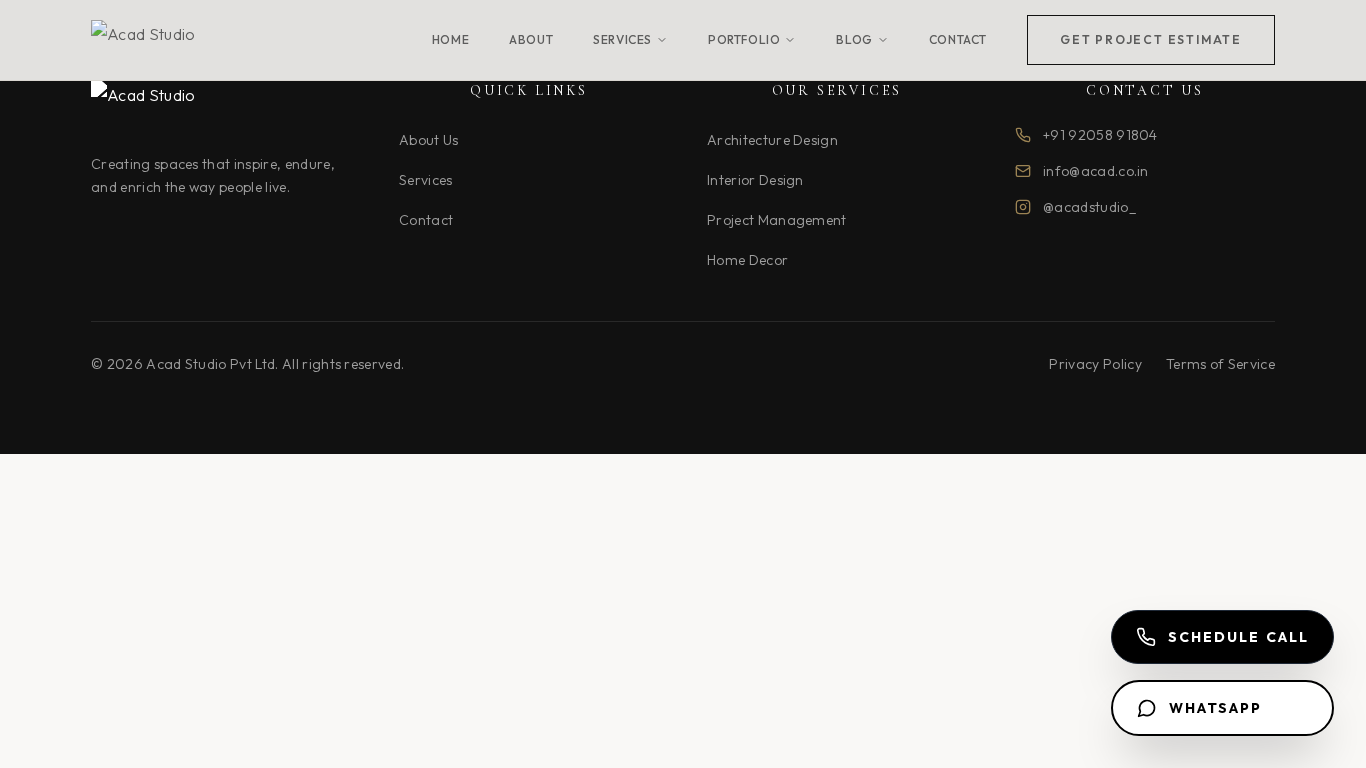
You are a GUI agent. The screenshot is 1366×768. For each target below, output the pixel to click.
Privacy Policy (1095, 364)
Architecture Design (772, 140)
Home (450, 39)
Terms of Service (1220, 364)
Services (622, 39)
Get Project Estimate (1151, 39)
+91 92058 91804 (1100, 135)
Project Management (777, 220)
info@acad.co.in (1096, 171)
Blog (854, 39)
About (531, 39)
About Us (429, 140)
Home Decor (747, 260)
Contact (958, 39)
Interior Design (755, 180)
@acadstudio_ (1089, 207)
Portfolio (744, 39)
